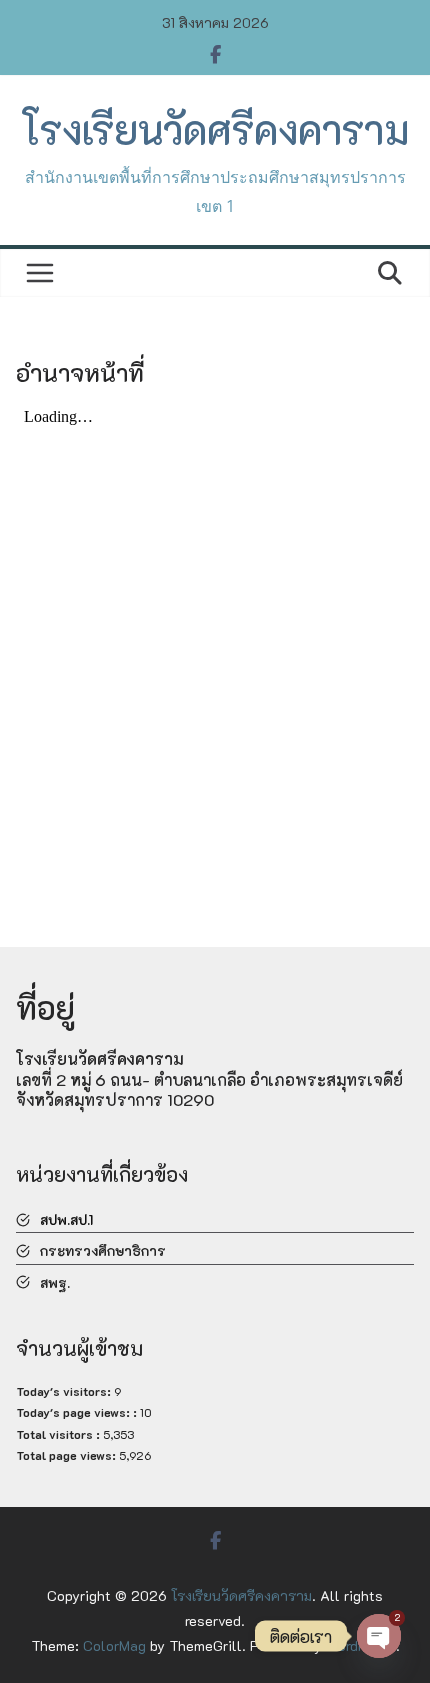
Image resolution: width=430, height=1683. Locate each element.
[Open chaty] (379, 1636)
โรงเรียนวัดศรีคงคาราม (215, 129)
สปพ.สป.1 (66, 1219)
